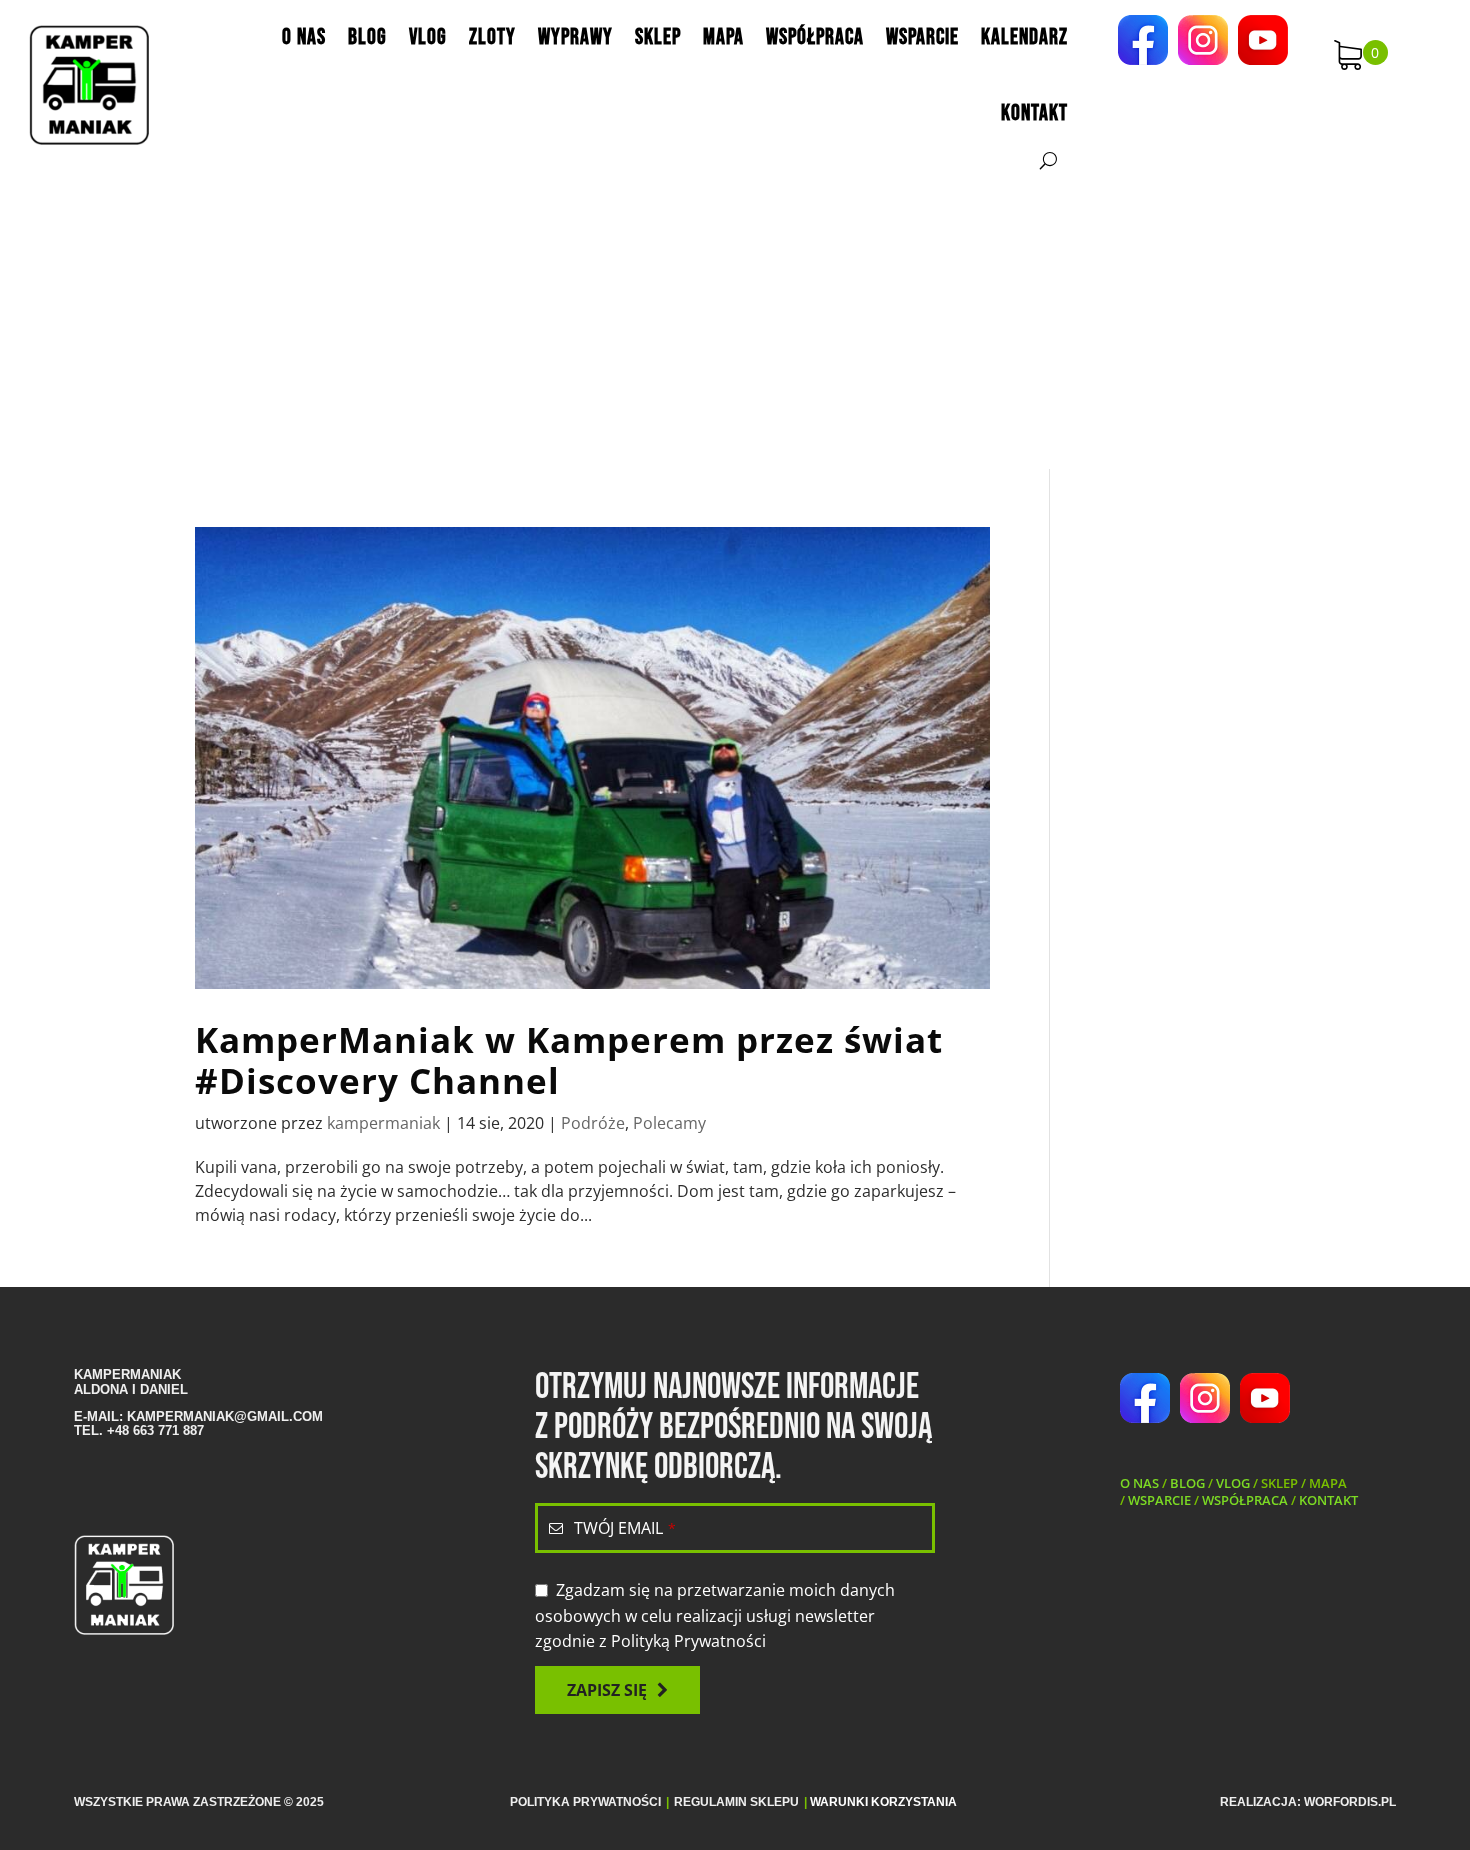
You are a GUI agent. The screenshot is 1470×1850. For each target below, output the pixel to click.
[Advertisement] (735, 319)
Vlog (428, 37)
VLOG (1233, 1483)
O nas (304, 37)
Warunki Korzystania (883, 1802)
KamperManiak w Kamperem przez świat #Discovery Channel (569, 1060)
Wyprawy (575, 37)
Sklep (658, 37)
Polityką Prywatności (688, 1641)
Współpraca (815, 37)
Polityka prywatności (585, 1802)
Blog (367, 37)
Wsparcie (922, 37)
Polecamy (669, 1123)
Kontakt (1034, 113)
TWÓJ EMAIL (625, 1528)
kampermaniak (383, 1123)
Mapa (723, 37)
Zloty (492, 37)
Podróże (593, 1123)
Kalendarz (1024, 37)
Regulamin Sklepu (736, 1802)
